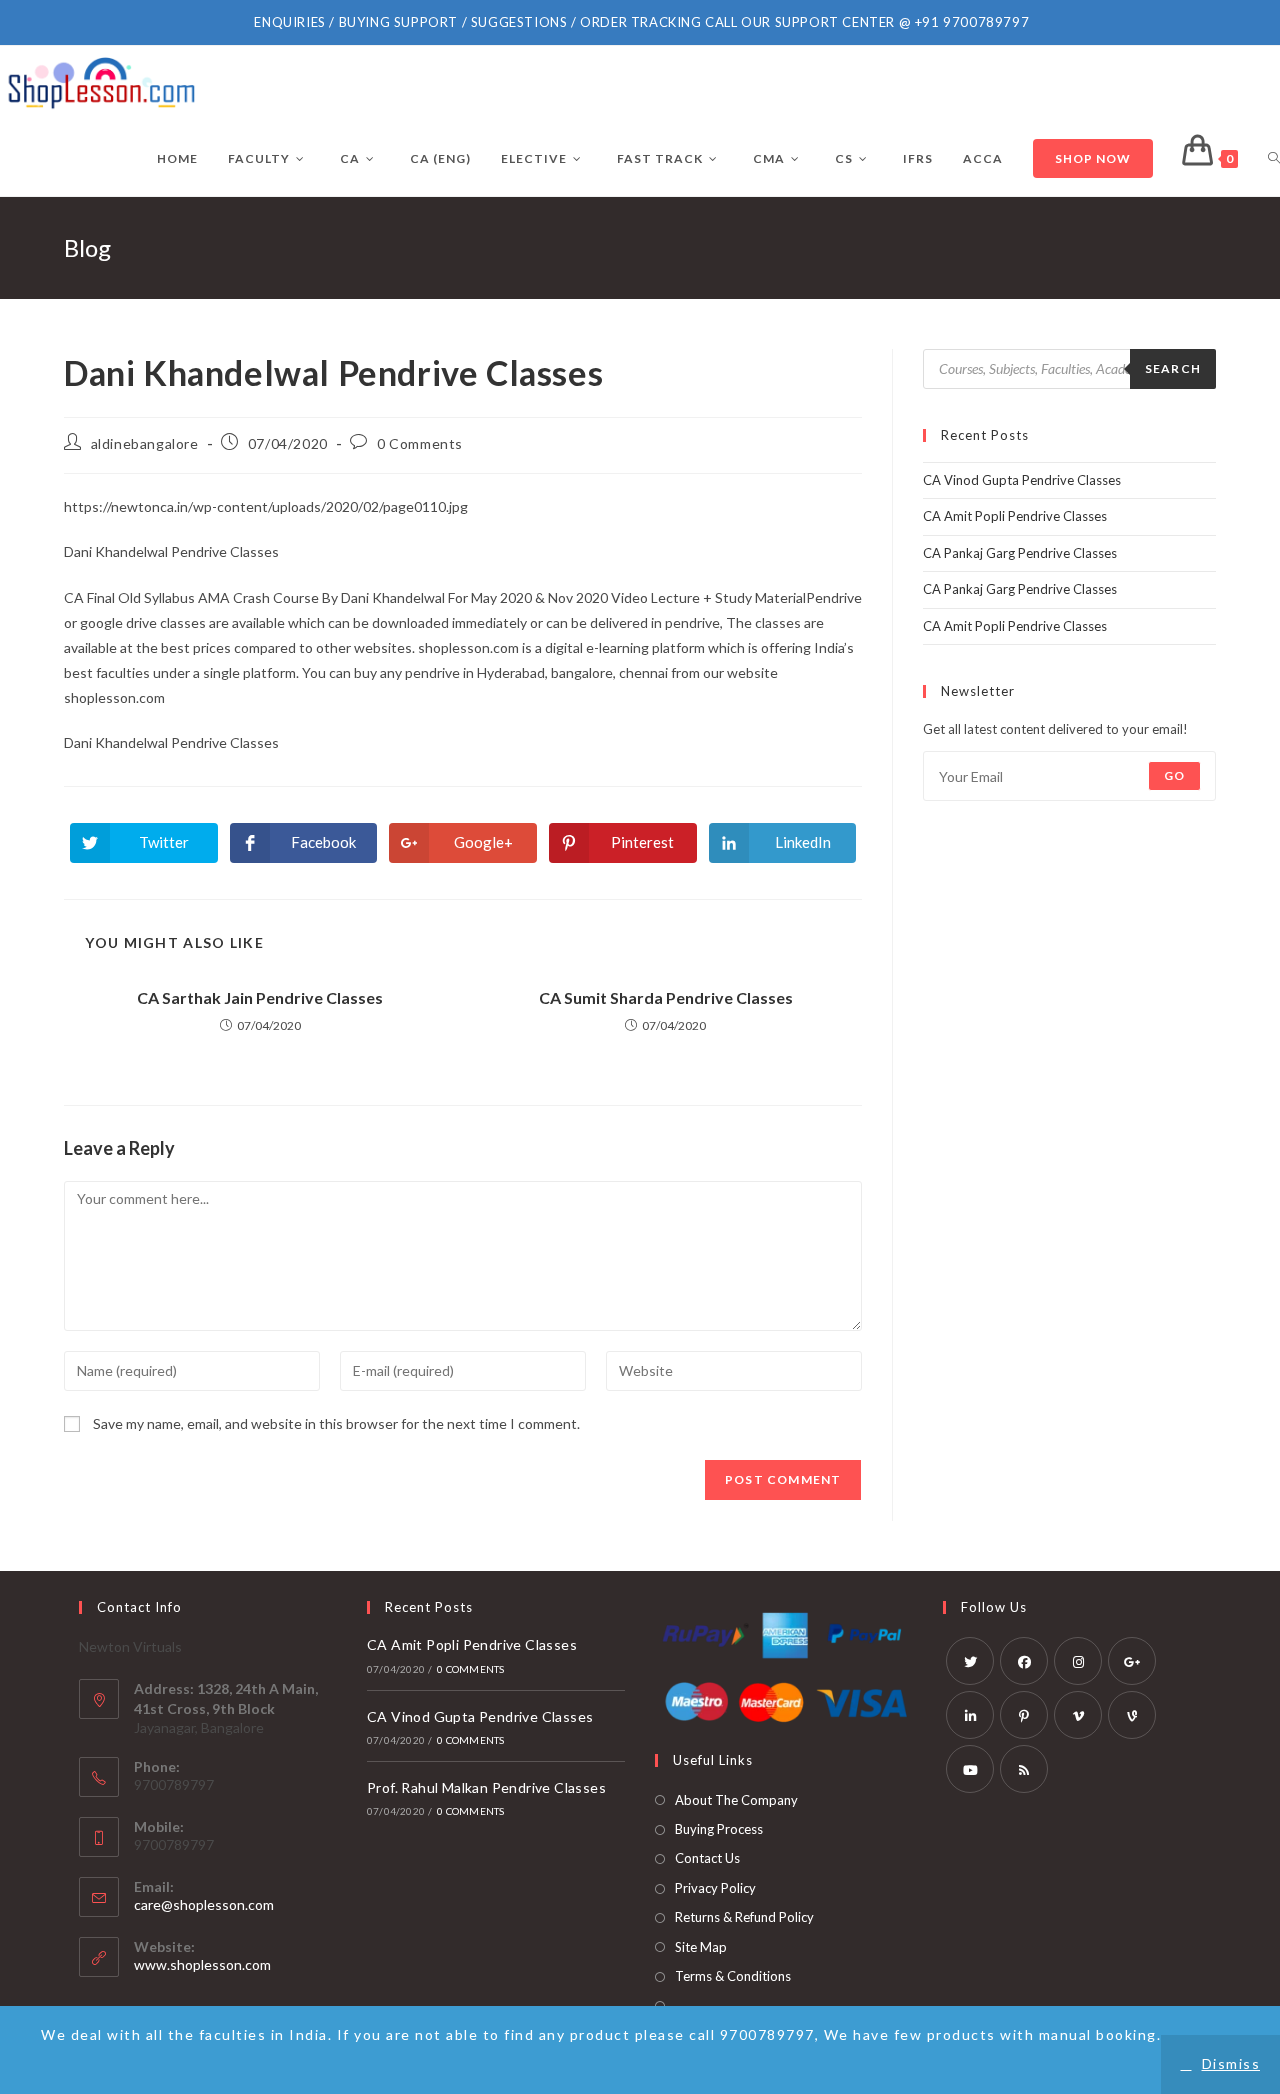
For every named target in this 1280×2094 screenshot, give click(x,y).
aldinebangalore (145, 443)
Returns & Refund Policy (744, 1917)
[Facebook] (1024, 1661)
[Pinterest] (1024, 1715)
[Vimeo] (1078, 1715)
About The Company (736, 1800)
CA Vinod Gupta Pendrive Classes (1022, 480)
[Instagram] (1078, 1661)
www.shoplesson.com (202, 1964)
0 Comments (420, 443)
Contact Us (707, 1858)
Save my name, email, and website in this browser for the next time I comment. (336, 1423)
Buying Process (719, 1829)
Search (1173, 368)
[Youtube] (970, 1769)
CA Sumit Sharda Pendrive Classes (666, 997)
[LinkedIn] (970, 1715)
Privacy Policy (715, 1888)
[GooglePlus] (1132, 1661)
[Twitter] (970, 1661)
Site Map (701, 1947)
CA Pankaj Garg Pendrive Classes (1020, 553)
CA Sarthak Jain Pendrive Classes (260, 997)
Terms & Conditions (733, 1976)
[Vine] (1132, 1715)
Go (1174, 775)
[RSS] (1024, 1769)
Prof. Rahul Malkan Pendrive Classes (486, 1787)
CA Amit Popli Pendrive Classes (1015, 516)
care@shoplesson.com (204, 1904)
